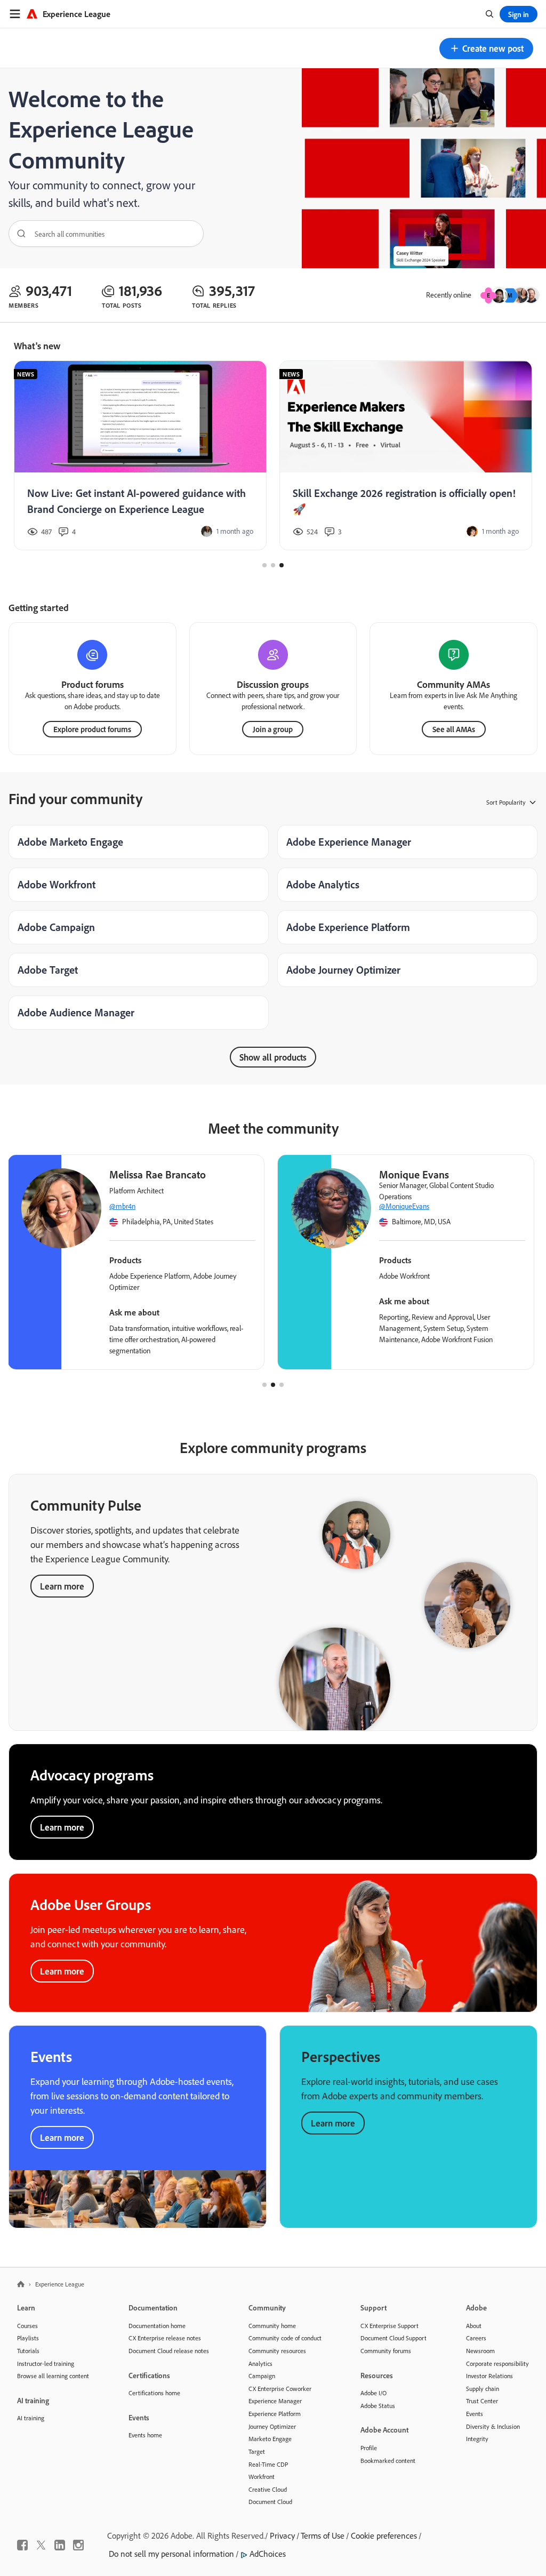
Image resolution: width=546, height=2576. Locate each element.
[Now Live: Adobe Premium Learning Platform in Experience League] (140, 456)
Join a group (273, 729)
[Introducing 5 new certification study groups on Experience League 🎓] (406, 456)
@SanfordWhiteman (409, 1206)
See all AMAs (454, 729)
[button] (486, 49)
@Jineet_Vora (129, 1206)
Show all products (273, 1057)
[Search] (18, 234)
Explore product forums (92, 729)
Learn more (62, 1586)
